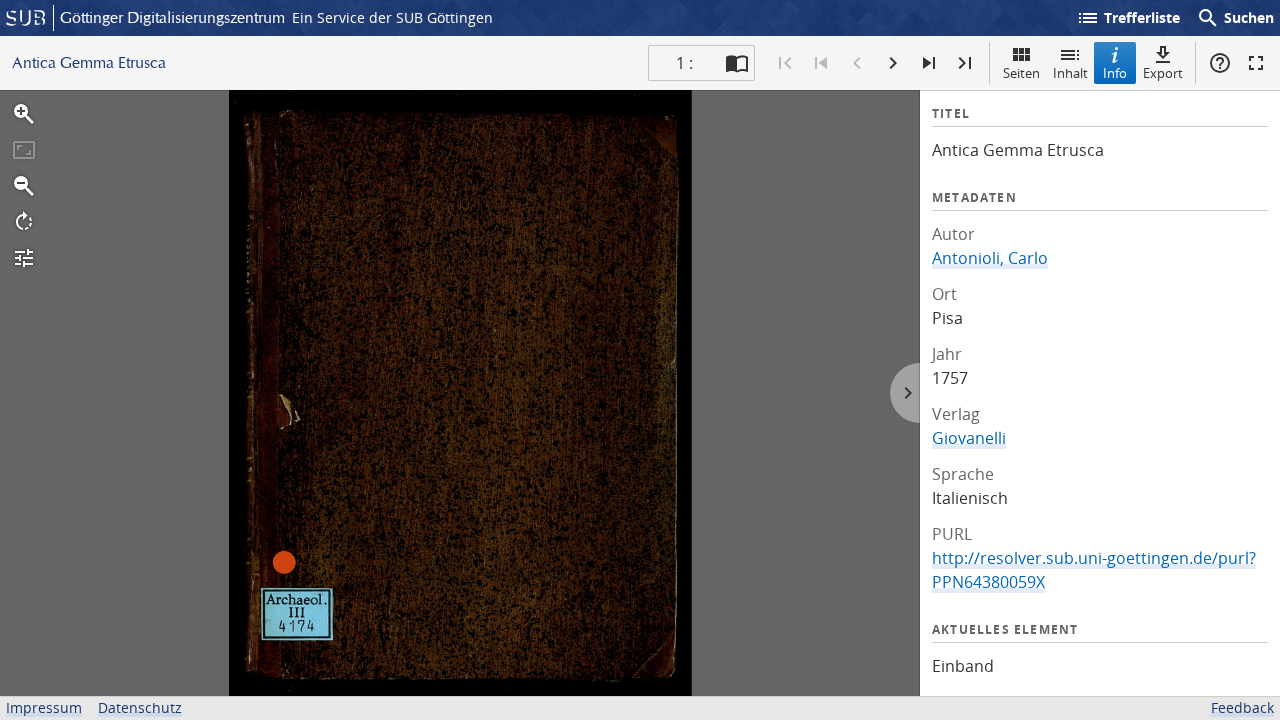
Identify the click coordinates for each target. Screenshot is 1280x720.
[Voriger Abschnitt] (821, 63)
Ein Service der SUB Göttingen (392, 17)
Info (1115, 73)
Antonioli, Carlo (990, 258)
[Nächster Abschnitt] (929, 63)
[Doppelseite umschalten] (737, 63)
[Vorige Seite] (857, 63)
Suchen (1235, 18)
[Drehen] (24, 222)
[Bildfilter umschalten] (24, 258)
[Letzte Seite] (965, 63)
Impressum (44, 707)
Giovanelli (969, 438)
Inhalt (1070, 73)
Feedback (1242, 707)
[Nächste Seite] (893, 63)
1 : (684, 63)
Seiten (1021, 73)
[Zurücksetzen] (24, 150)
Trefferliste (1128, 18)
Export (1163, 73)
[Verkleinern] (24, 186)
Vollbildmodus (1256, 63)
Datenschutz (140, 707)
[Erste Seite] (785, 63)
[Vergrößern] (24, 114)
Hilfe (1220, 63)
